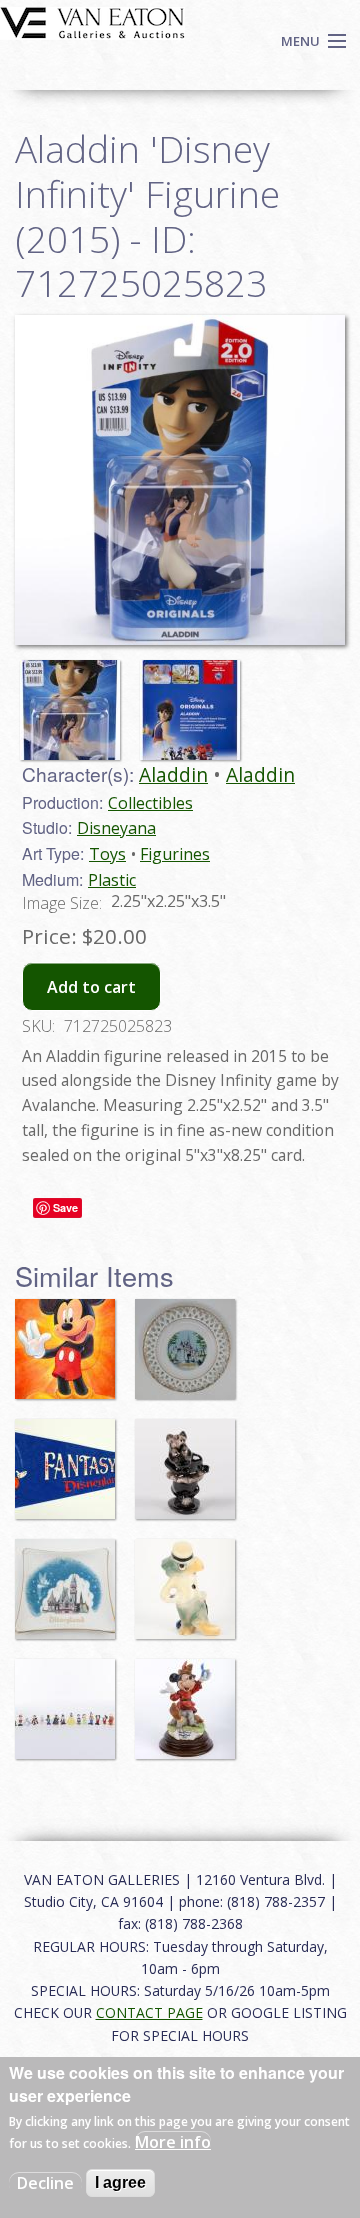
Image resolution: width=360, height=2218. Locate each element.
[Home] (92, 21)
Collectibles (150, 803)
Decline (45, 2183)
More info (173, 2142)
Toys (107, 854)
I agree (120, 2182)
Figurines (175, 854)
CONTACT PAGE (149, 2012)
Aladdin (173, 774)
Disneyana (116, 828)
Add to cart (91, 987)
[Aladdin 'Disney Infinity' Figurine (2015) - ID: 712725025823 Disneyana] (180, 478)
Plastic (112, 880)
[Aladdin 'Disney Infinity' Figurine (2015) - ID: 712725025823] (75, 701)
